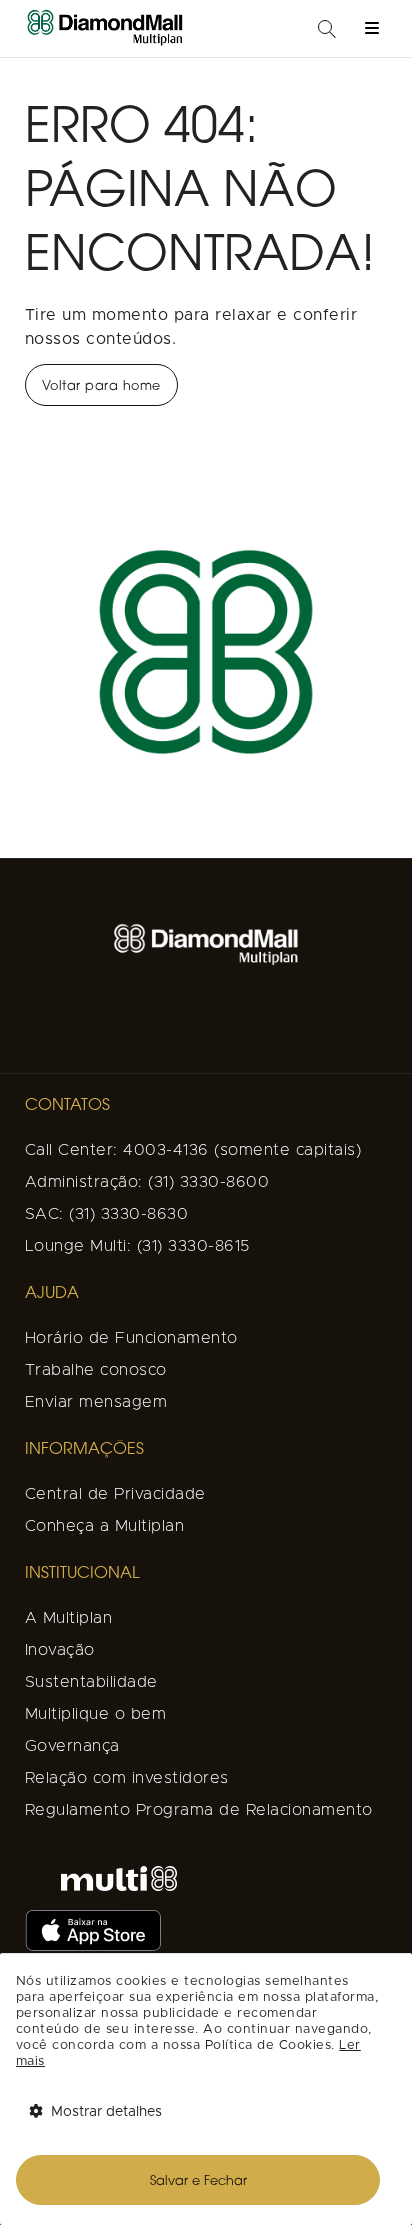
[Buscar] (327, 30)
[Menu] (372, 28)
